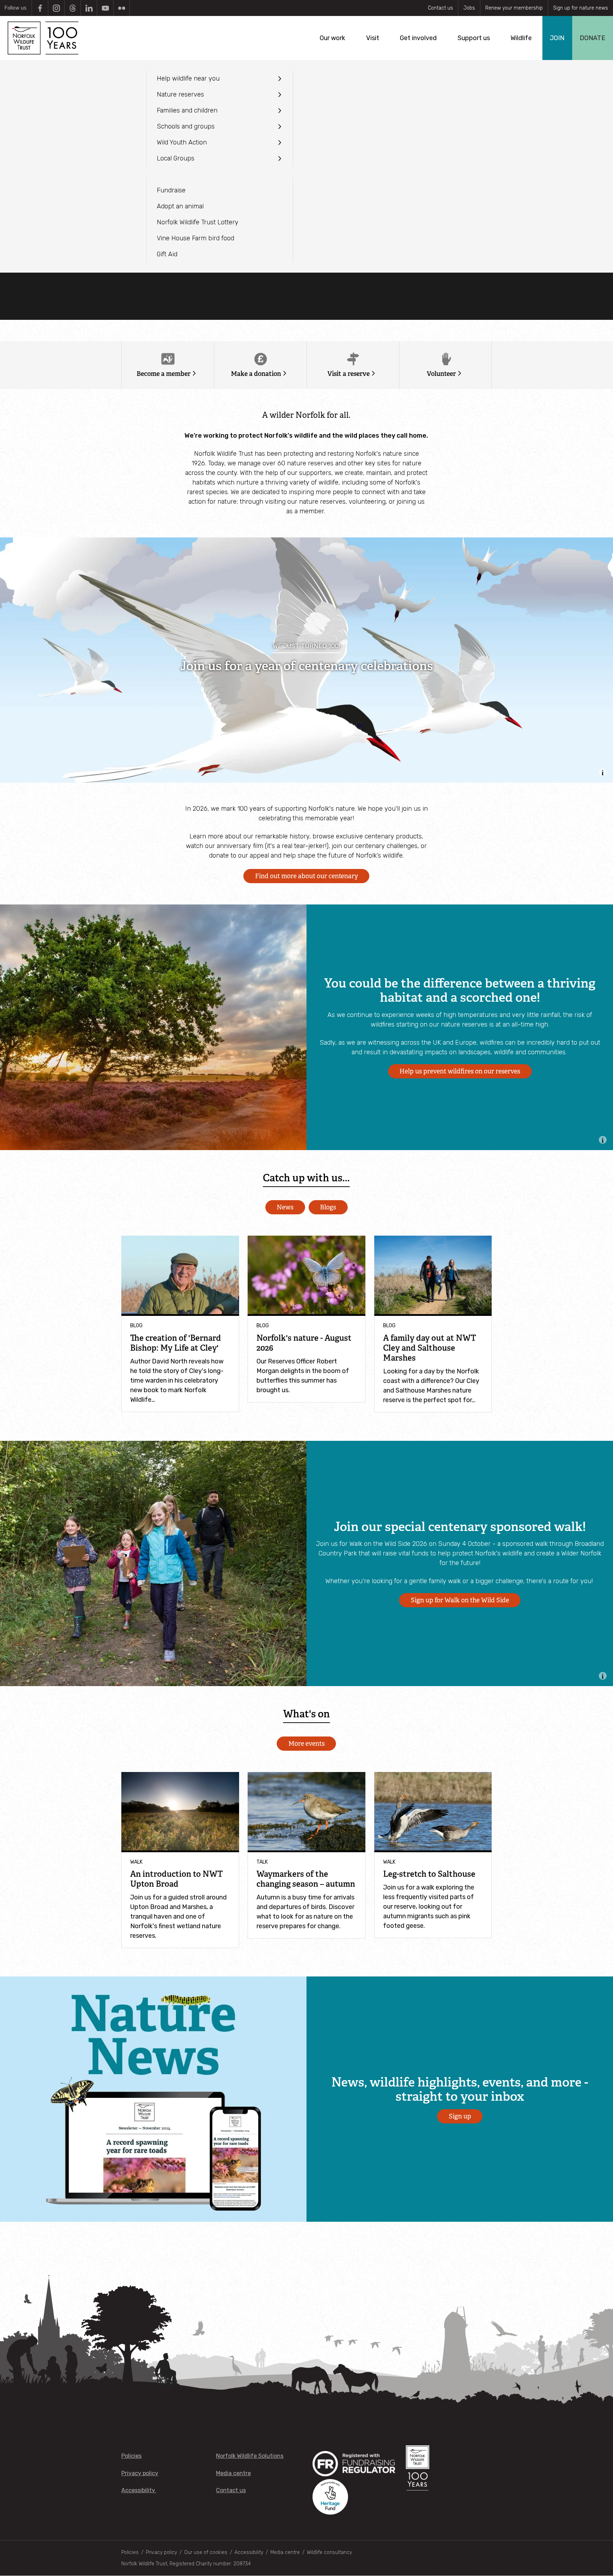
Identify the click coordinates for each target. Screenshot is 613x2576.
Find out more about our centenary (306, 876)
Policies (131, 2456)
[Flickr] (122, 8)
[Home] (42, 38)
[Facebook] (40, 8)
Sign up (460, 2116)
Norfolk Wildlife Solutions (250, 2456)
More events (306, 1744)
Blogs (328, 1207)
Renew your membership (514, 8)
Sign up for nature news (581, 8)
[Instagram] (56, 8)
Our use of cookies (206, 2552)
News (285, 1207)
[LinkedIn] (89, 8)
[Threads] (73, 8)
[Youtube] (105, 8)
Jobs (469, 8)
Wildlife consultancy (329, 2552)
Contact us (440, 8)
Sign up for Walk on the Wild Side (460, 1600)
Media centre (233, 2473)
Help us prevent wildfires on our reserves (460, 1071)
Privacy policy (140, 2473)
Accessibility (139, 2490)
